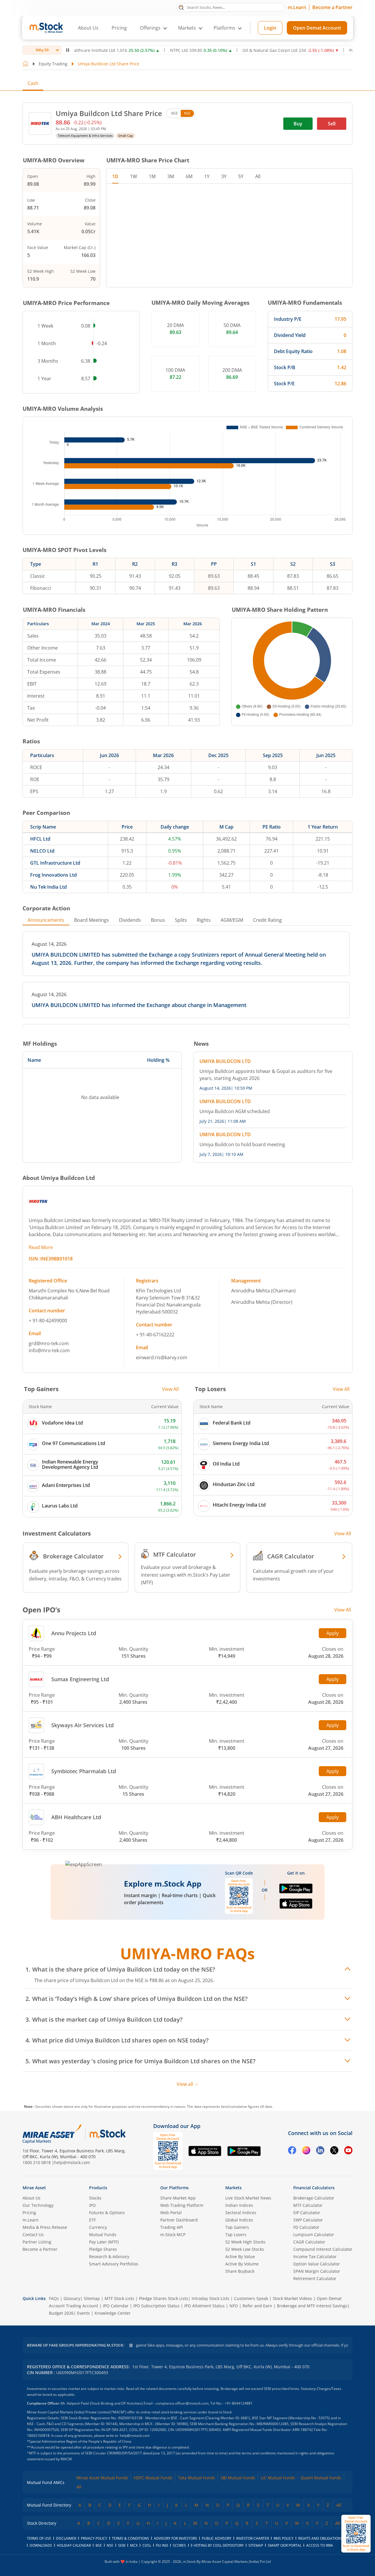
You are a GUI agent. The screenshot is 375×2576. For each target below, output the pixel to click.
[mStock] (107, 2134)
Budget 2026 (61, 2313)
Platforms (224, 28)
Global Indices (239, 2220)
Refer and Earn (257, 2306)
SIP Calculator (307, 2213)
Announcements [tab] (46, 920)
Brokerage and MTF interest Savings (312, 2306)
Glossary (72, 2298)
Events (83, 2313)
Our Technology (38, 2205)
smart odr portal (285, 2545)
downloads (41, 2545)
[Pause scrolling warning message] (131, 2345)
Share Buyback (240, 2271)
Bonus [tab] (158, 920)
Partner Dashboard (179, 2220)
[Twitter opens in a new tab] (334, 2151)
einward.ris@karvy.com (162, 1357)
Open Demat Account (317, 28)
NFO (234, 2306)
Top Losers (236, 2235)
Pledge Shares (103, 2249)
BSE (175, 113)
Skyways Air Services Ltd (82, 1725)
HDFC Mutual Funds (153, 2478)
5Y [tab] (241, 176)
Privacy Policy (94, 2538)
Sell (332, 124)
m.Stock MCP (173, 2235)
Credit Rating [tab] (267, 920)
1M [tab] (152, 176)
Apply (333, 1633)
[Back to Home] (25, 64)
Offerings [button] (150, 28)
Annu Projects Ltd (74, 1633)
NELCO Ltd (42, 851)
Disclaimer (66, 2538)
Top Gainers (237, 2227)
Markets (233, 2188)
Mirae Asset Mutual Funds (102, 2478)
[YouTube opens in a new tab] (348, 2151)
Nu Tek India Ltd (48, 887)
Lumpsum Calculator (314, 2235)
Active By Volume (242, 2264)
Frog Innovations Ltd (53, 875)
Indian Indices (239, 2205)
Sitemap (92, 2298)
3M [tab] (171, 176)
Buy (298, 124)
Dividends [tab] (130, 920)
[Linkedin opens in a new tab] (320, 2151)
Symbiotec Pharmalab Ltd (84, 1771)
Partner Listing (37, 2242)
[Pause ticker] (68, 50)
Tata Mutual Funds (197, 2478)
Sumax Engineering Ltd (80, 1679)
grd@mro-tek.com (49, 1343)
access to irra (320, 2545)
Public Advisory (217, 2538)
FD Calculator (306, 2227)
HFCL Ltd (40, 839)
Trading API (172, 2227)
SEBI (122, 2545)
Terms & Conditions (131, 2538)
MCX (134, 2545)
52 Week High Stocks (245, 2242)
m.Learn (297, 7)
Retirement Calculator (315, 2278)
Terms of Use (39, 2538)
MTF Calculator (308, 2205)
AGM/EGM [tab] (232, 920)
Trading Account (82, 2306)
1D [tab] (115, 176)
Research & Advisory (109, 2256)
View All (170, 1389)
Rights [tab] (204, 920)
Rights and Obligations (321, 2538)
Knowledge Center (113, 2313)
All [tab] (258, 176)
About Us (88, 28)
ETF (92, 2220)
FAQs (54, 2298)
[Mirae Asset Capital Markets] (52, 2134)
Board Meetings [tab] (92, 920)
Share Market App (178, 2198)
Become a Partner (332, 7)
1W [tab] (134, 176)
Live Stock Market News (248, 2198)
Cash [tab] (33, 83)
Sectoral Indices (241, 2213)
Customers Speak (251, 2298)
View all (185, 2084)
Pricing (119, 28)
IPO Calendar (116, 2306)
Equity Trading (53, 64)
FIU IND (162, 2545)
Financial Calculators (314, 2188)
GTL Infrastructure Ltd (55, 863)
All (79, 2487)
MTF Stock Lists (119, 2298)
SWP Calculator (308, 2220)
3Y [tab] (224, 176)
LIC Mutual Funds (278, 2478)
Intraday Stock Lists (210, 2298)
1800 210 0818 (37, 2162)
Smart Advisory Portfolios (114, 2264)
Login (270, 28)
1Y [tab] (207, 176)
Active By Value (240, 2256)
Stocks (95, 2198)
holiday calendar (74, 2545)
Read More (41, 1247)
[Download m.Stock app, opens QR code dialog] (356, 2534)
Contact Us (33, 2235)
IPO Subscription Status (156, 2306)
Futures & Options (107, 2213)
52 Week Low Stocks (245, 2249)
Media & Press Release (45, 2227)
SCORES (179, 2545)
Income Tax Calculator (315, 2256)
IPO (92, 2205)
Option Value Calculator (317, 2264)
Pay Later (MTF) (104, 2242)
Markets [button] (187, 28)
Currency (98, 2227)
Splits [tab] (181, 920)
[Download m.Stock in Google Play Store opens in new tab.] (296, 1891)
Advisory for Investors (175, 2538)
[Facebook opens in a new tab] (292, 2151)
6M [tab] (189, 176)
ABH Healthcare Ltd (76, 1817)
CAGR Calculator (309, 2242)
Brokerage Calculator (314, 2198)
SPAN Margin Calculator (317, 2271)
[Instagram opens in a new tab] (306, 2151)
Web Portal (171, 2213)
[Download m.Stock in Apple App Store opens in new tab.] (296, 1906)
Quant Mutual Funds (321, 2478)
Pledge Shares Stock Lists (163, 2298)
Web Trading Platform (182, 2205)
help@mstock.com (72, 2162)
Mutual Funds (103, 2235)
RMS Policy (284, 2538)
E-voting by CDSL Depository (217, 2545)
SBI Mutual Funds (238, 2478)
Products (98, 2188)
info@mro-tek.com (49, 1350)
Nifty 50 (42, 50)
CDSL (147, 2545)
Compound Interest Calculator (323, 2249)
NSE (187, 113)
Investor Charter (253, 2538)
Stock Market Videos (292, 2298)
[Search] (181, 7)
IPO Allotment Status (204, 2306)
